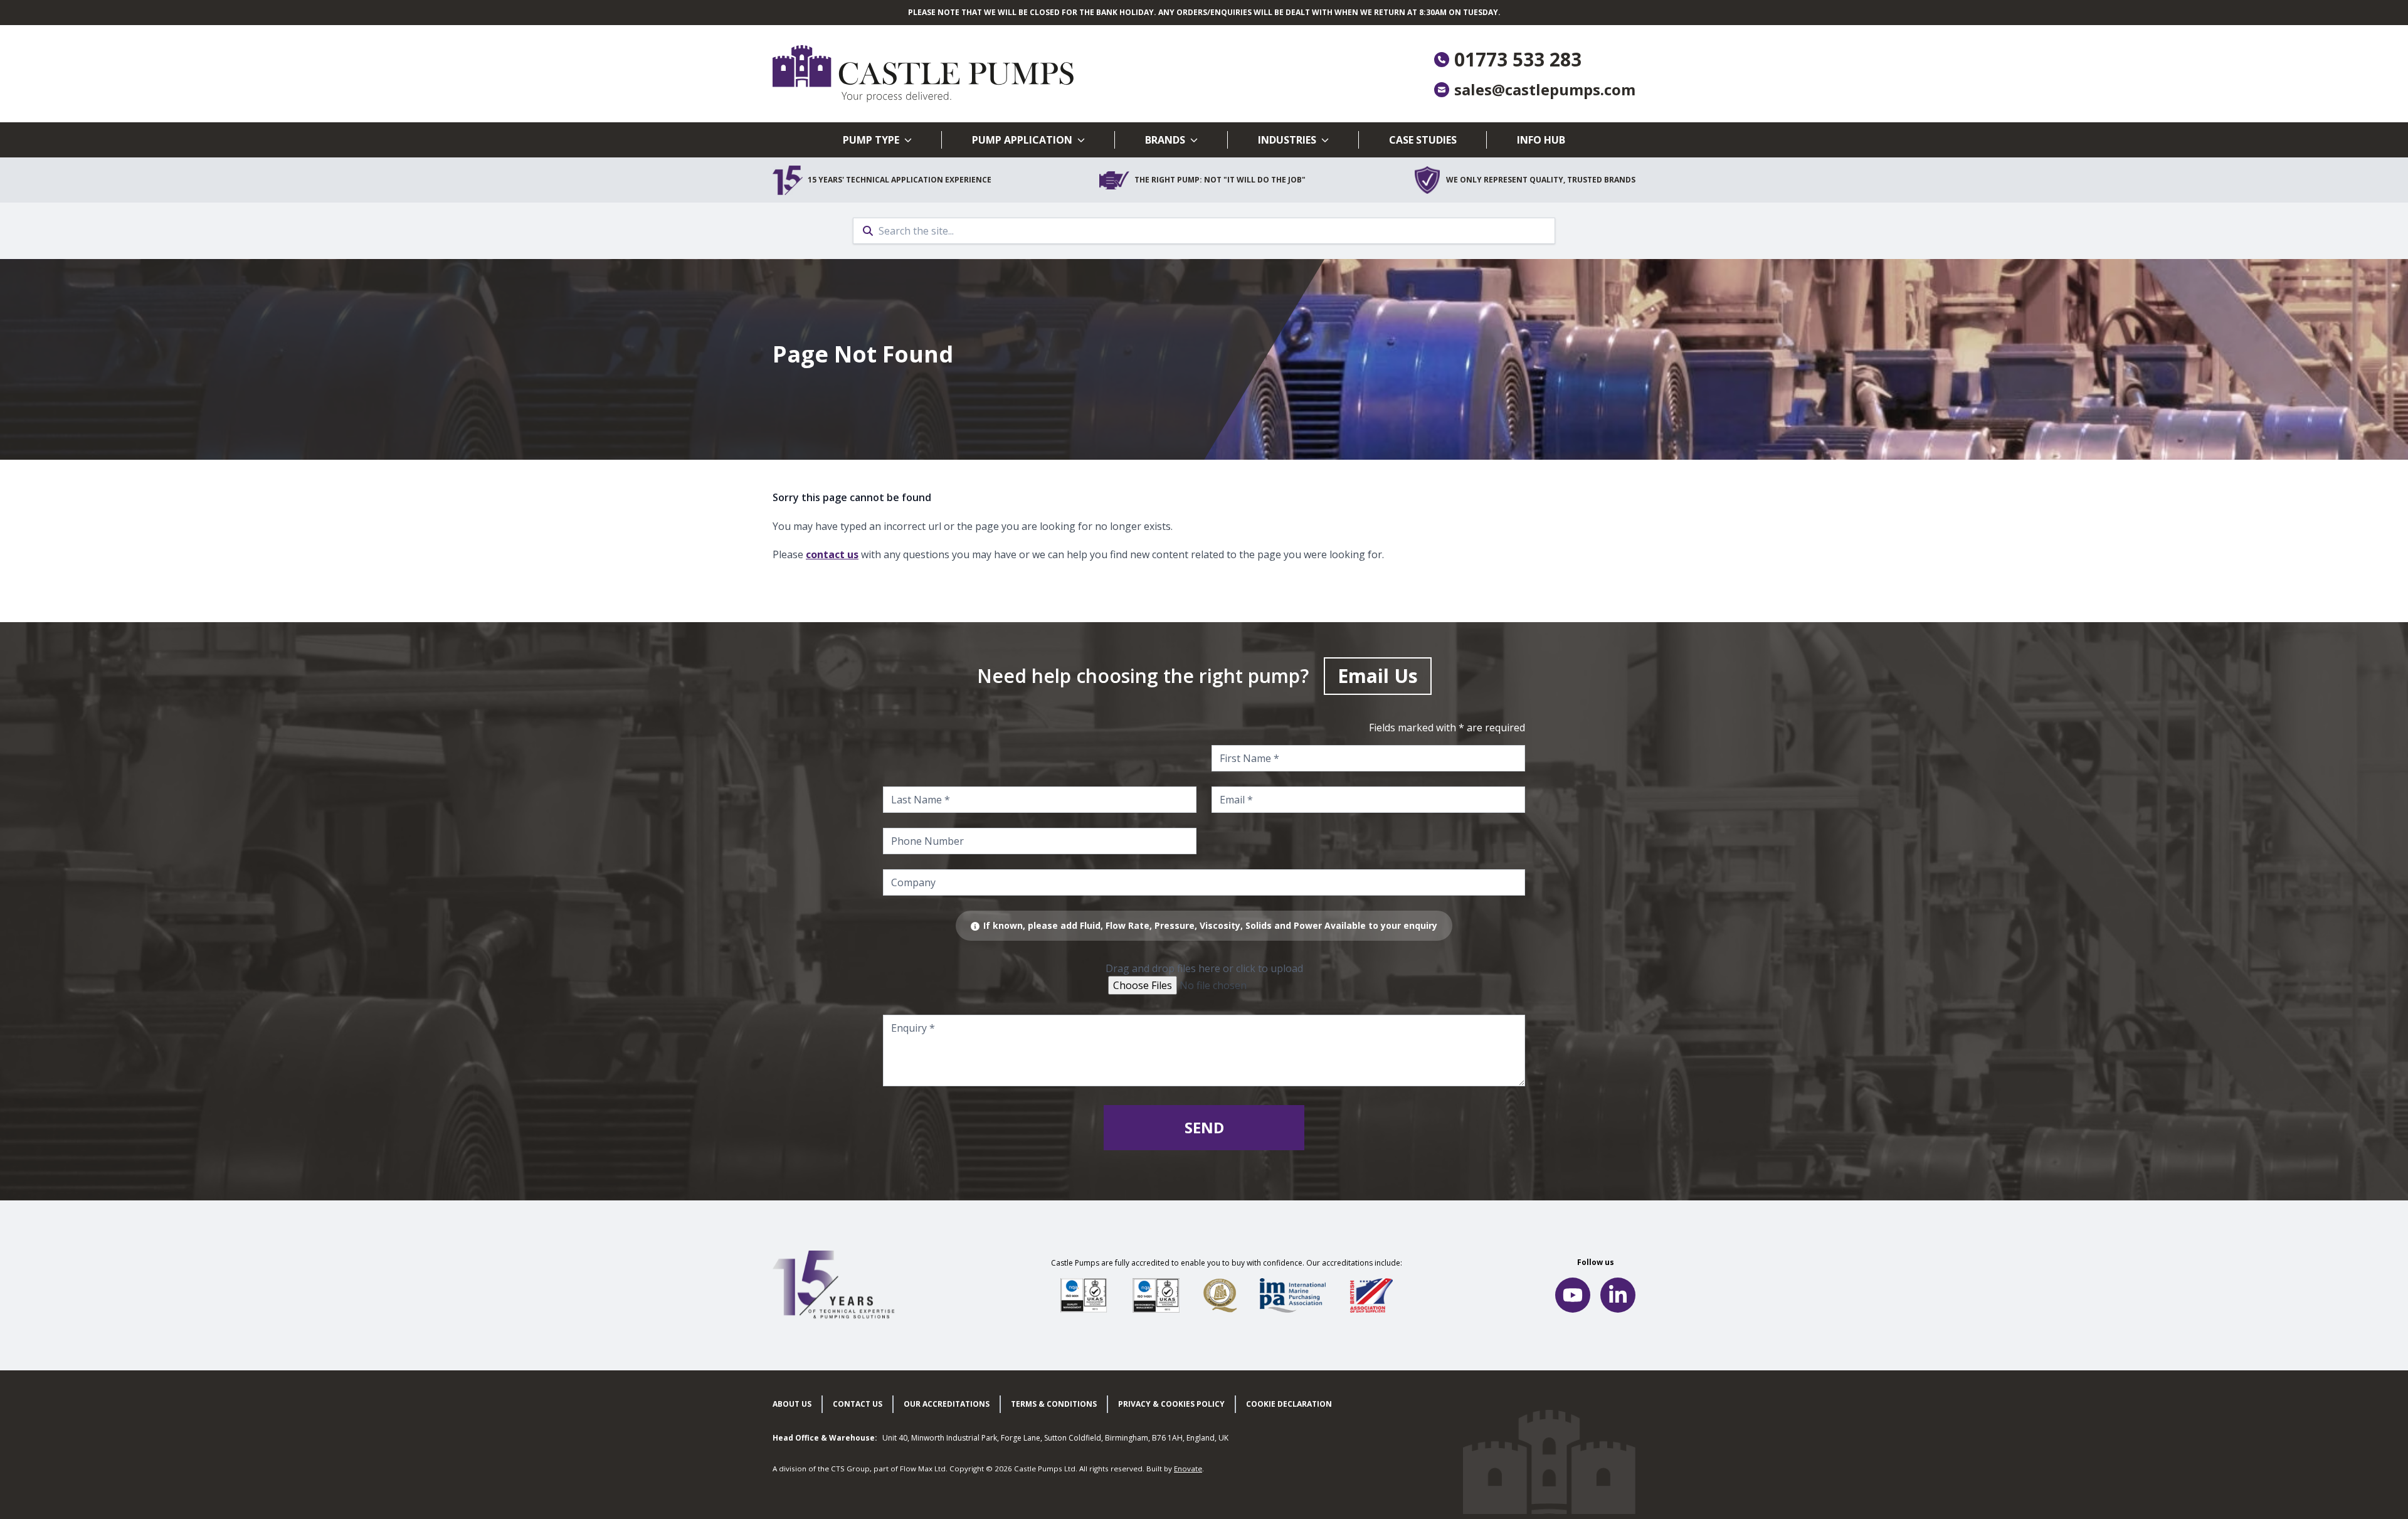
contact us (832, 554)
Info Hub (1541, 140)
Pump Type (871, 140)
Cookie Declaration (1289, 1404)
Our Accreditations (947, 1404)
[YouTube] (1573, 1295)
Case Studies (1423, 140)
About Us (792, 1404)
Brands (1165, 140)
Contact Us (858, 1404)
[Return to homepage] (988, 74)
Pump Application (1022, 140)
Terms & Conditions (1054, 1404)
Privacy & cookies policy (1171, 1404)
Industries (1287, 140)
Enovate (1188, 1469)
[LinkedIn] (1618, 1295)
